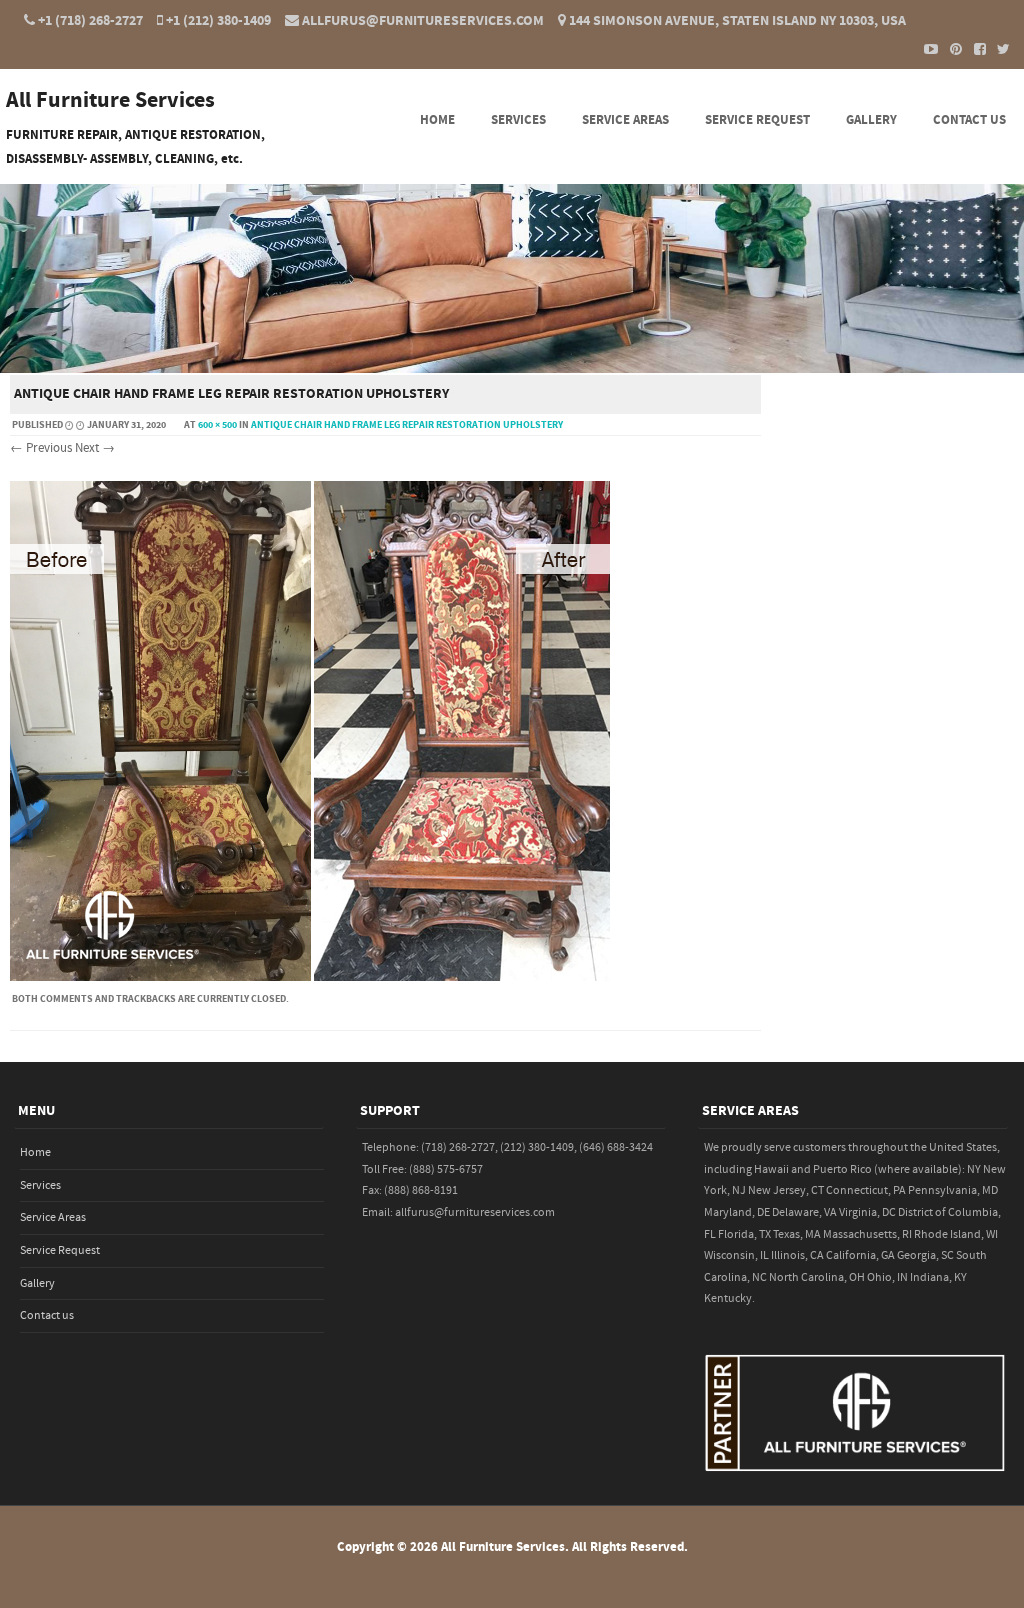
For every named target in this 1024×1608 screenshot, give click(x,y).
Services (518, 120)
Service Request (757, 120)
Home (437, 120)
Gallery (871, 120)
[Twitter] (998, 49)
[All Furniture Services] (512, 359)
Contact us (969, 120)
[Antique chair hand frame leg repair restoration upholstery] (310, 977)
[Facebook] (974, 49)
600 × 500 (217, 425)
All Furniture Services (110, 101)
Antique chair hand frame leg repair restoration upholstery (407, 425)
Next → (95, 448)
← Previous (41, 448)
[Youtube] (926, 49)
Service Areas (625, 120)
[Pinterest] (950, 49)
